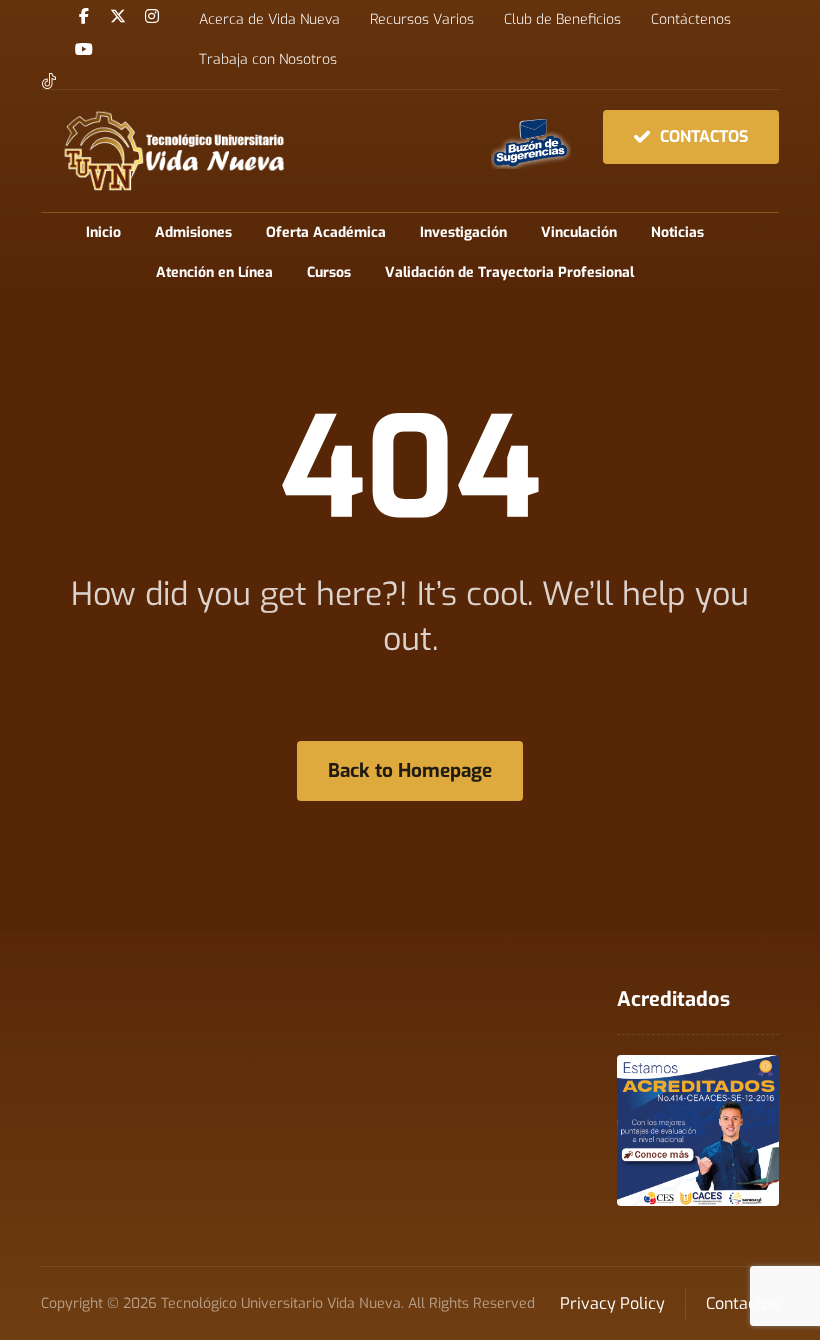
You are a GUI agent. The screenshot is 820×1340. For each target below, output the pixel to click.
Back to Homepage (410, 770)
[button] (84, 16)
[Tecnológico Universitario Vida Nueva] (173, 151)
